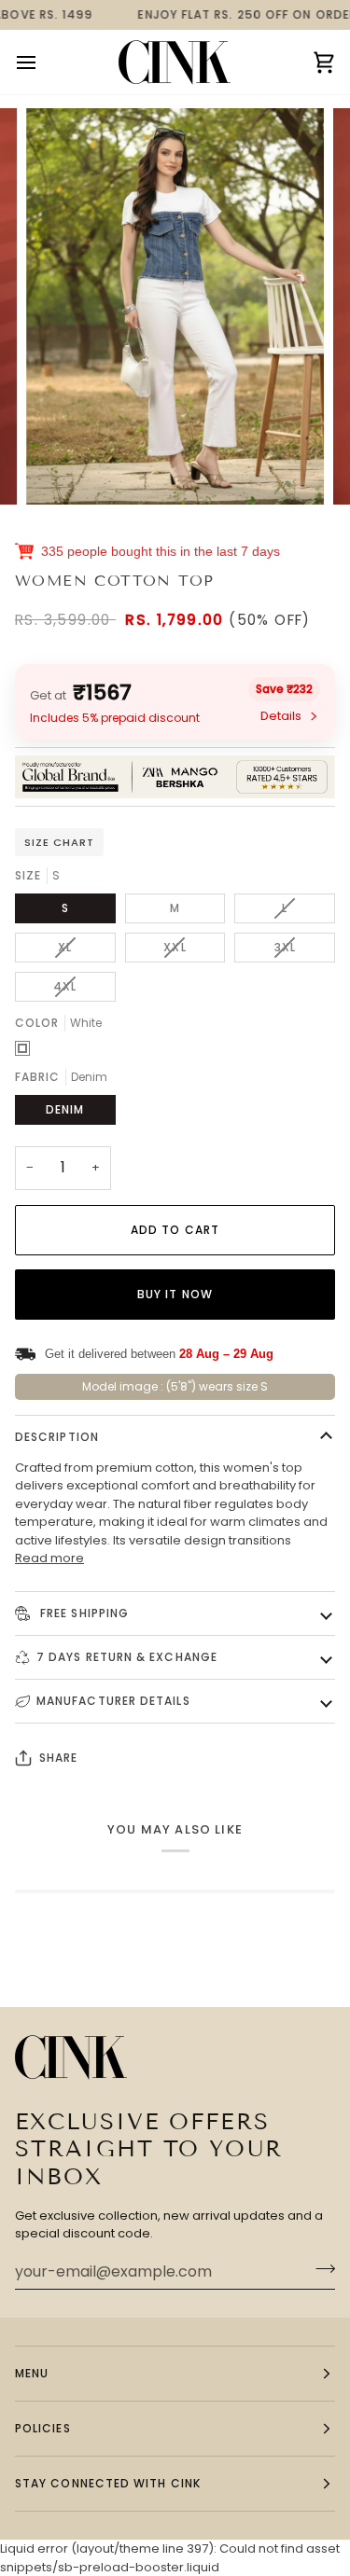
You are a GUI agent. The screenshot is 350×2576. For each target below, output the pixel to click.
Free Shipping (83, 1613)
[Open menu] (43, 62)
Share (58, 1758)
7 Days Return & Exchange (127, 1657)
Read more (49, 1558)
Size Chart (59, 842)
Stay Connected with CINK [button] (108, 2483)
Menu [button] (32, 2373)
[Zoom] (61, 470)
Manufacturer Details (113, 1701)
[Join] (320, 2269)
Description (57, 1437)
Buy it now (175, 1294)
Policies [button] (43, 2428)
